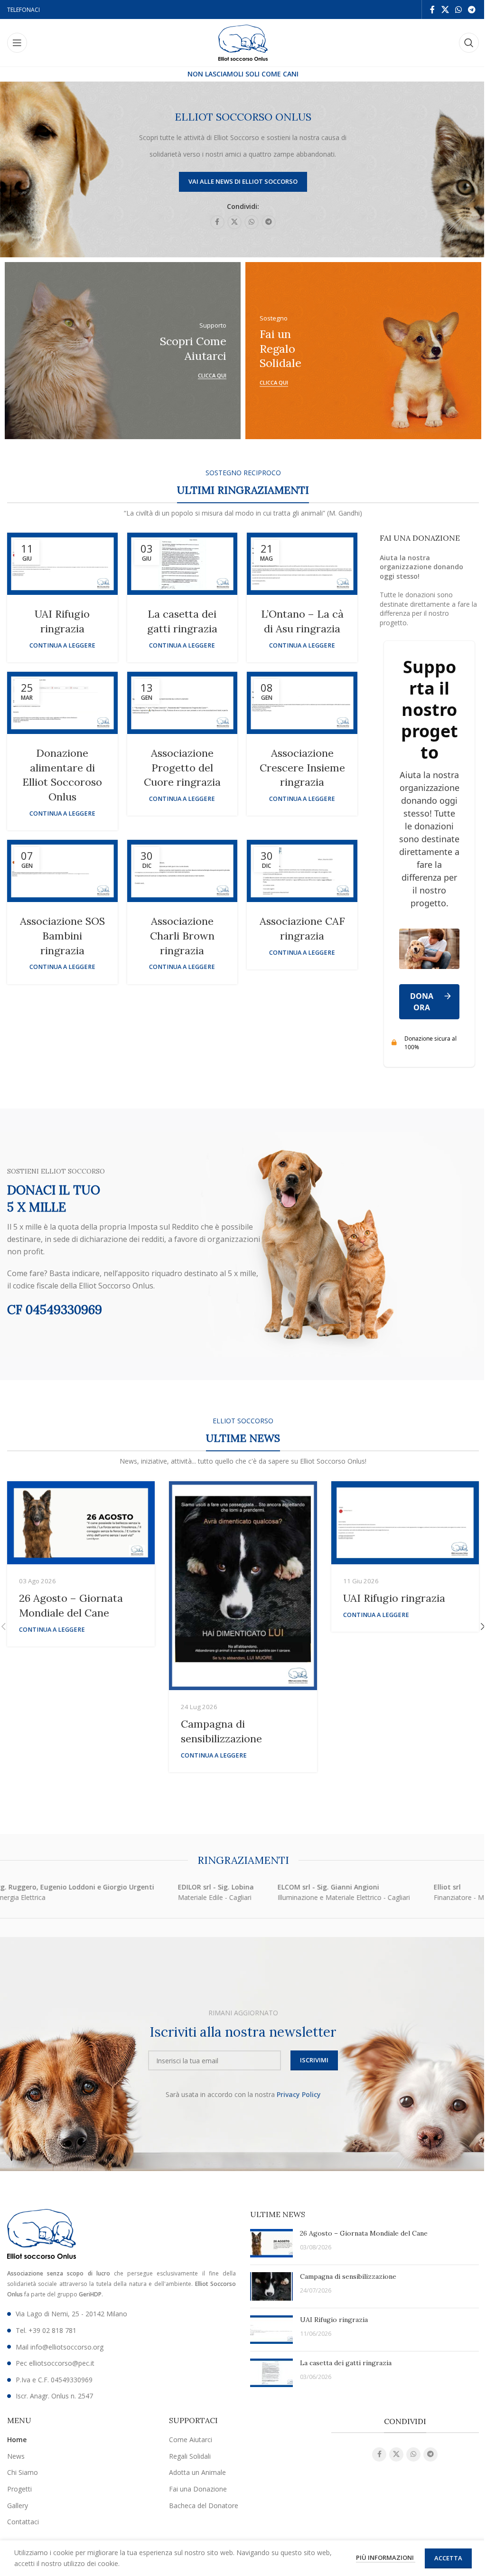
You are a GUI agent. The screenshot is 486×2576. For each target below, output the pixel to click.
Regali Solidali (190, 2456)
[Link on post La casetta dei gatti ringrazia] (182, 564)
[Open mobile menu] (17, 43)
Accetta (448, 2558)
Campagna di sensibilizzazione (348, 2276)
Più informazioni (386, 2557)
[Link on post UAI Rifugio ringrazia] (62, 564)
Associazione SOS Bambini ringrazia (62, 936)
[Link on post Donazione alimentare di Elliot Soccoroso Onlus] (62, 703)
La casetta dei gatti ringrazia (346, 2363)
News (16, 2456)
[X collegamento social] (445, 9)
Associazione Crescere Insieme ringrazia (302, 768)
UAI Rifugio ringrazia (394, 1598)
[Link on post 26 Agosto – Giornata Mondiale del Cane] (81, 1523)
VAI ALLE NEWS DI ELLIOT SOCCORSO (243, 181)
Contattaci (23, 2522)
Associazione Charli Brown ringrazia (182, 936)
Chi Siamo (23, 2472)
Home (17, 2440)
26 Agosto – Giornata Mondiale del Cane (364, 2233)
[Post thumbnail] (271, 2243)
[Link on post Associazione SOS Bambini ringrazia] (62, 871)
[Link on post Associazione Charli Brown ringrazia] (182, 871)
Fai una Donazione (198, 2489)
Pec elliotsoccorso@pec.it (55, 2363)
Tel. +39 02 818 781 (46, 2330)
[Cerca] (469, 43)
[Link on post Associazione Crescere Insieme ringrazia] (302, 703)
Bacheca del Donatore (204, 2505)
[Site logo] (243, 42)
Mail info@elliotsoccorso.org (60, 2347)
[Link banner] (159, 351)
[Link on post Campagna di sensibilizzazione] (243, 1586)
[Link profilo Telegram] (472, 9)
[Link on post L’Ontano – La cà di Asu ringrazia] (302, 564)
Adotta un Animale (197, 2472)
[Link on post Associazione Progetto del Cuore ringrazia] (182, 703)
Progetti (19, 2489)
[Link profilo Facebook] (432, 9)
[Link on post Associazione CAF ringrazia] (302, 871)
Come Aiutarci (191, 2440)
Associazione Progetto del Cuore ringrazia (182, 768)
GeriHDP (90, 2294)
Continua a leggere (62, 645)
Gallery (18, 2505)
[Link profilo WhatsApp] (458, 9)
